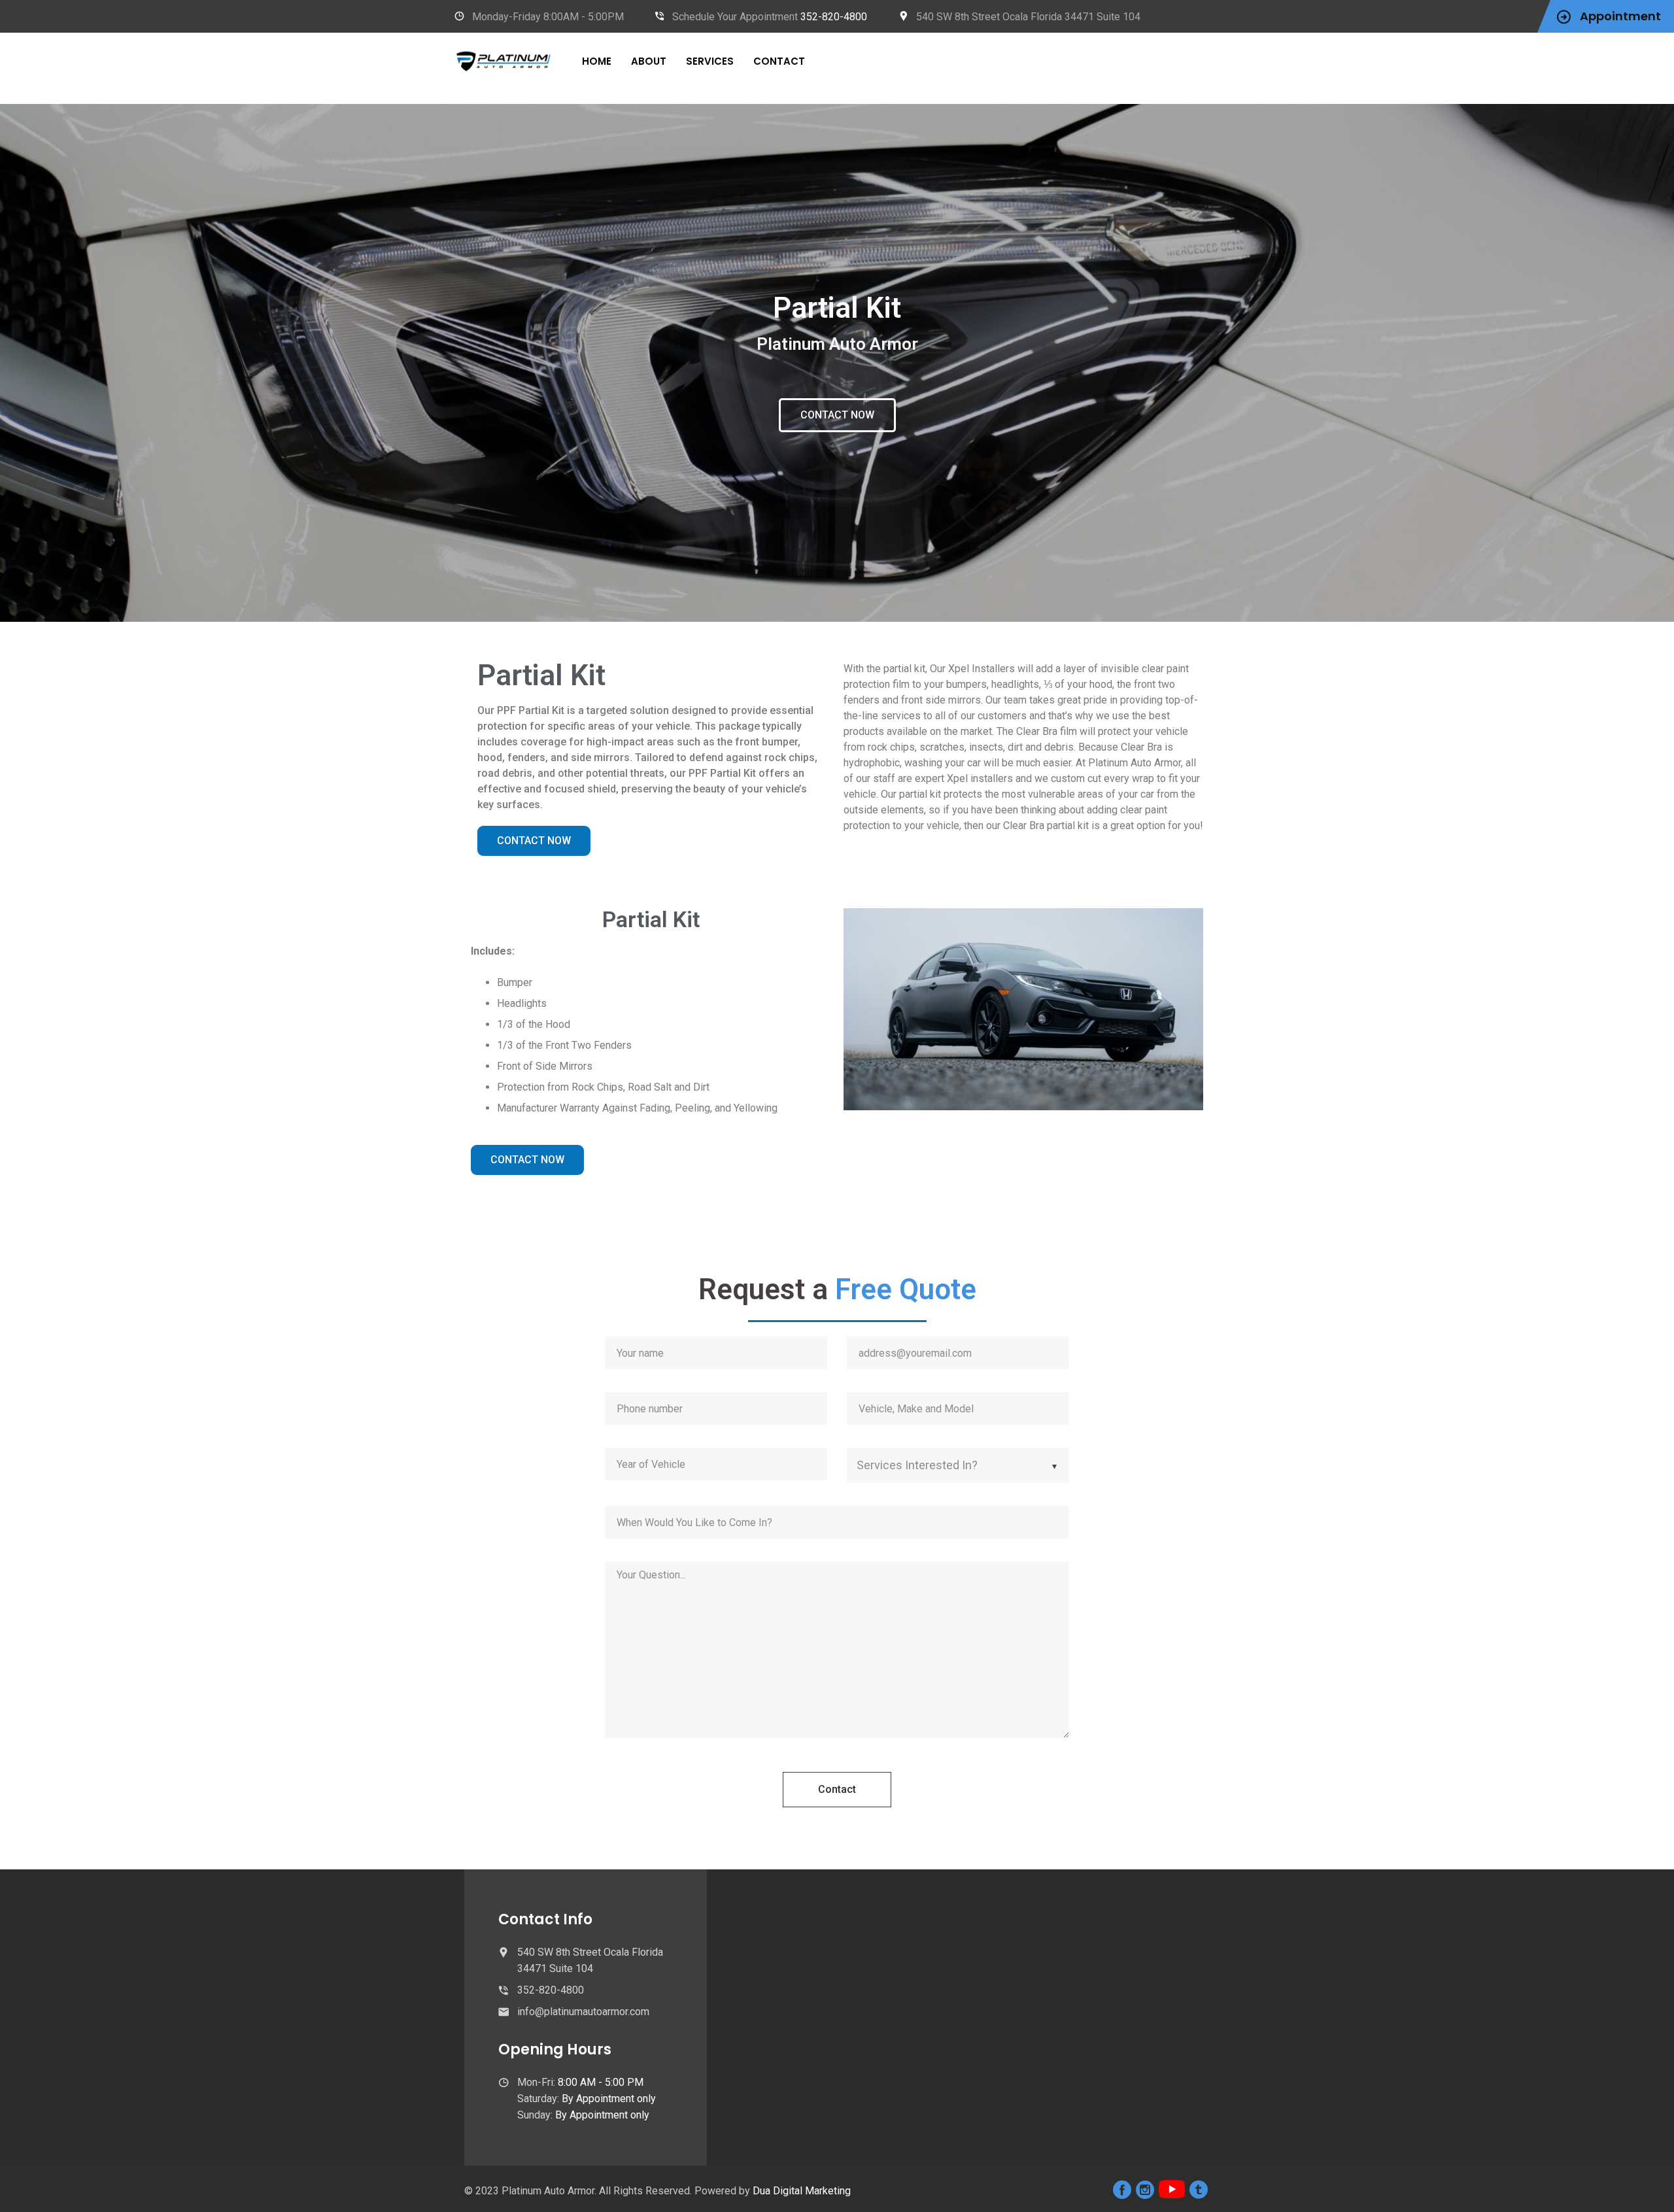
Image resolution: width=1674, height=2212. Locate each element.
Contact (779, 61)
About (649, 61)
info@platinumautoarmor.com (583, 2012)
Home (597, 61)
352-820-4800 (834, 17)
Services (710, 61)
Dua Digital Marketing (802, 2191)
